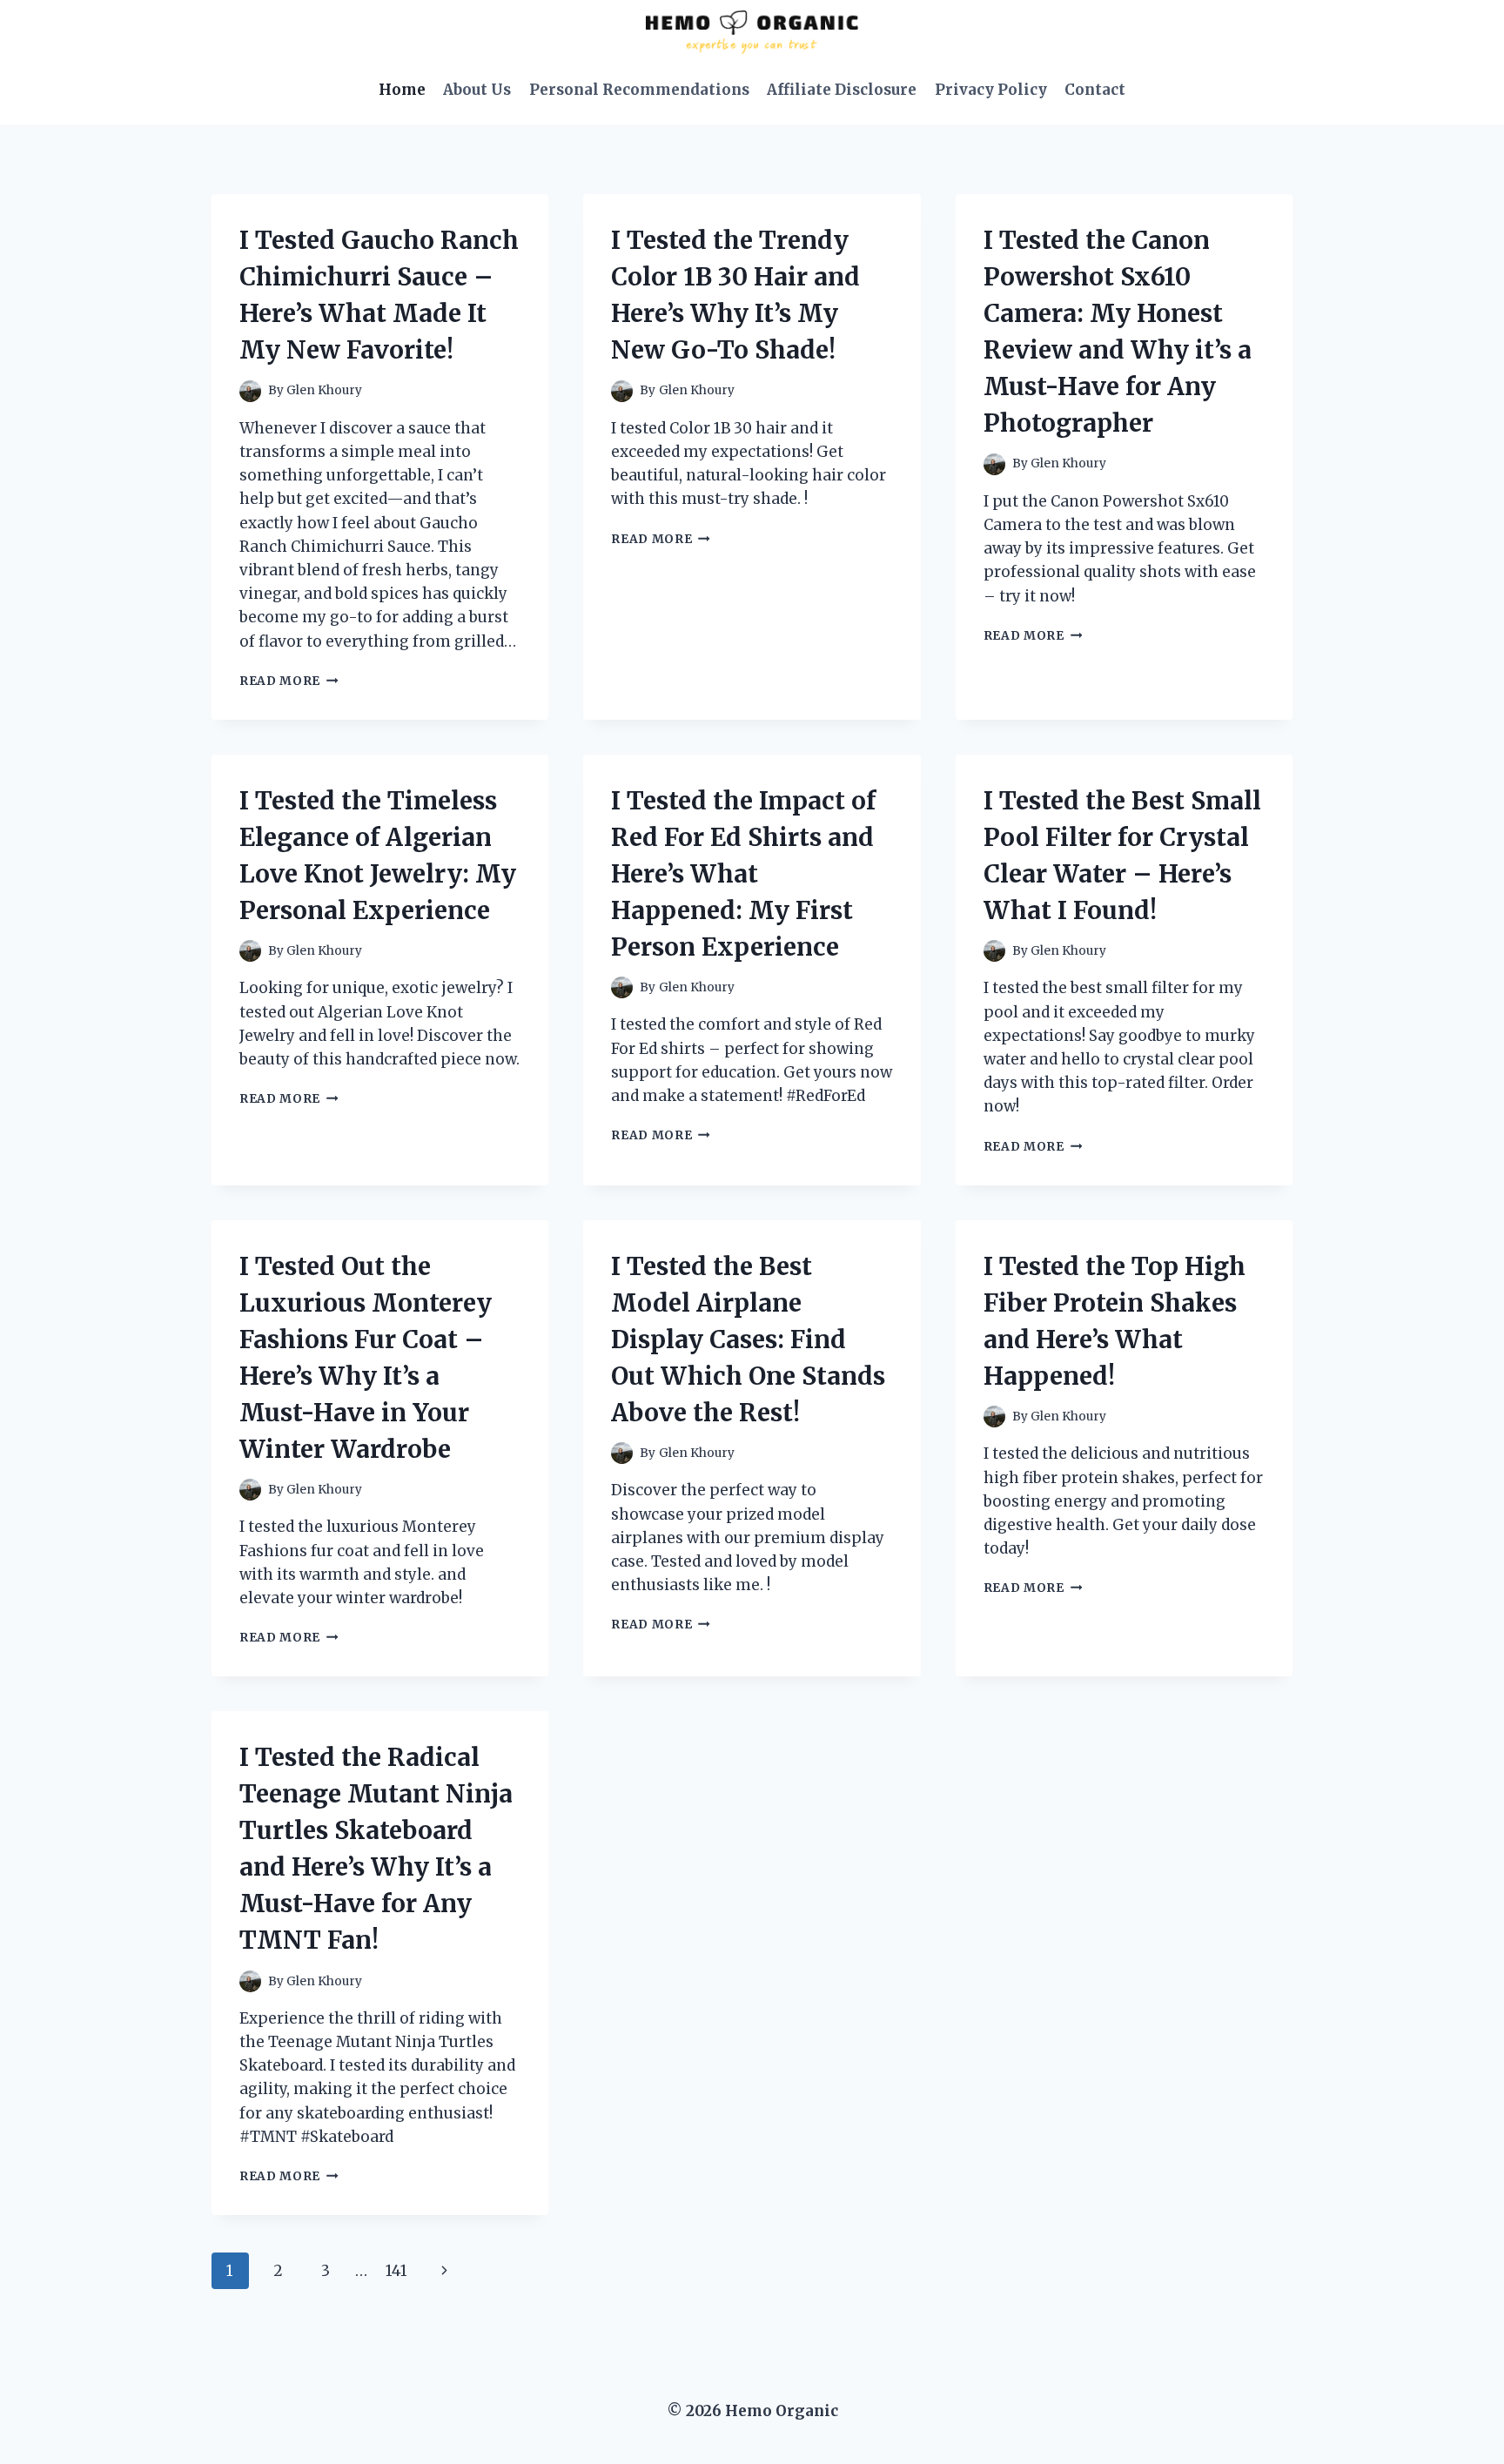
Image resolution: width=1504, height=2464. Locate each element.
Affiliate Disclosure (842, 90)
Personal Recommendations (639, 90)
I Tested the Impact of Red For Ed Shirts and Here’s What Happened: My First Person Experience (743, 874)
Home (402, 90)
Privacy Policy (991, 90)
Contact (1095, 90)
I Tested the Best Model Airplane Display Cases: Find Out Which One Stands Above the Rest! (748, 1339)
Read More (289, 681)
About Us (477, 90)
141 (396, 2271)
